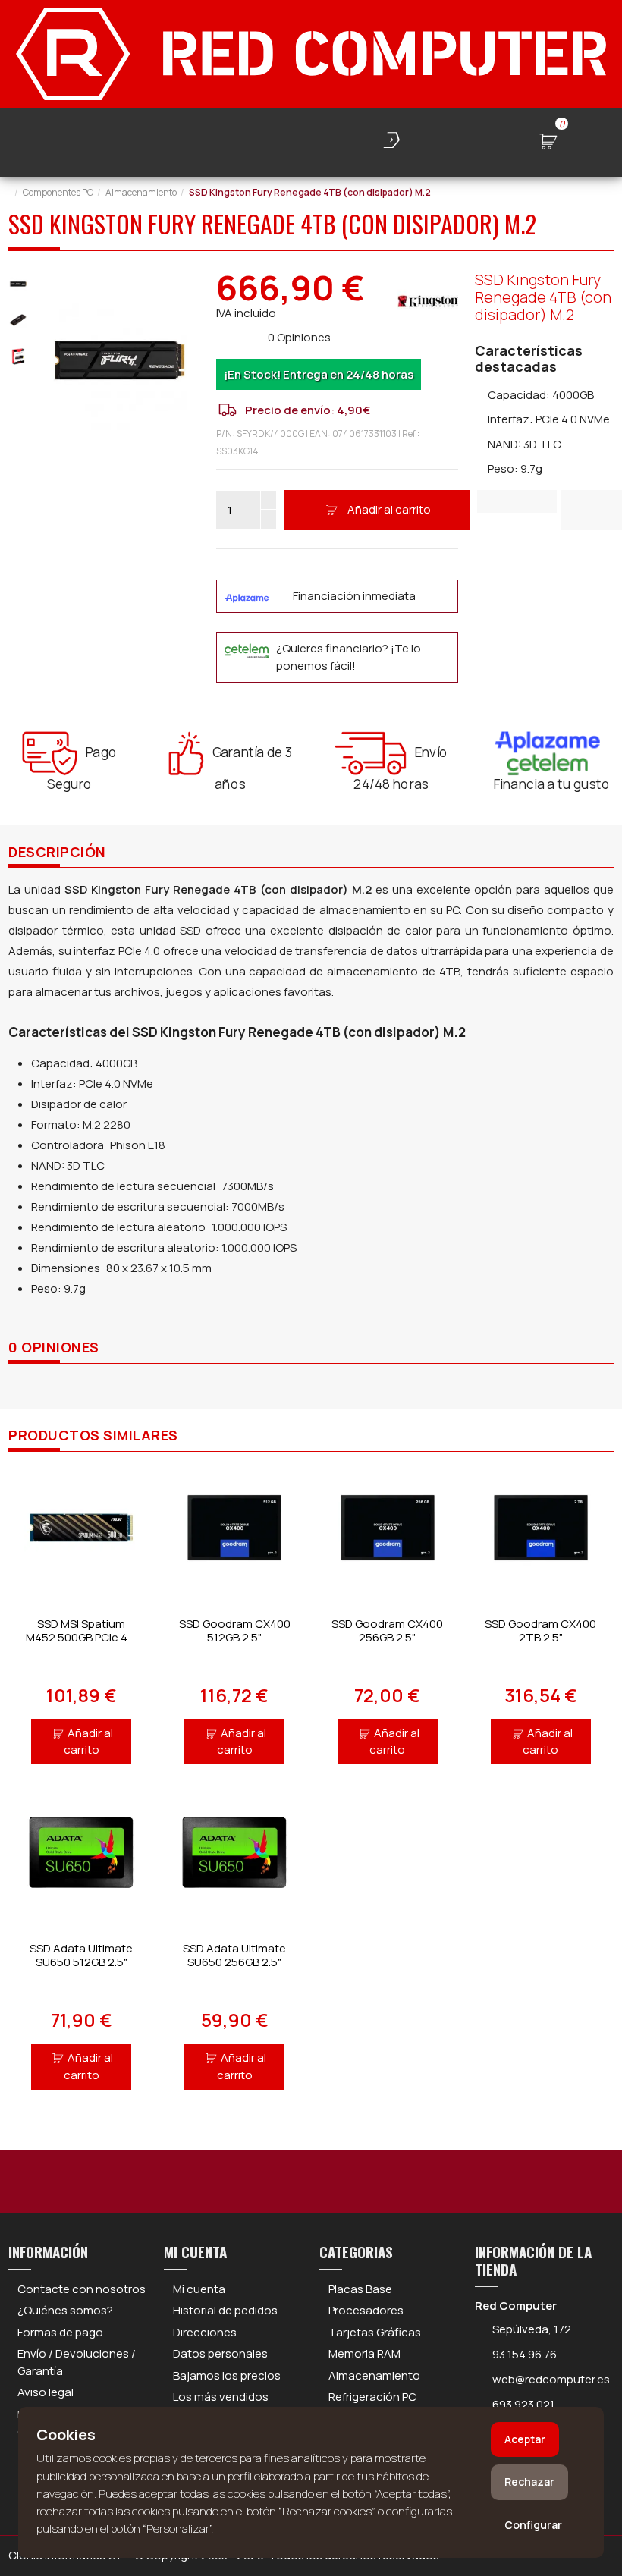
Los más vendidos (221, 2397)
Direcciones (205, 2332)
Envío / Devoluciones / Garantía (77, 2362)
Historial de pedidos (225, 2310)
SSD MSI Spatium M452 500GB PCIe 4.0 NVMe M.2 (81, 1637)
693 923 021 (522, 2404)
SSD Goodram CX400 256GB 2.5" (387, 1630)
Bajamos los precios (227, 2375)
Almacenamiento (374, 2375)
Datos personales (220, 2353)
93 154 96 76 (525, 2354)
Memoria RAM (364, 2353)
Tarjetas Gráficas (375, 2332)
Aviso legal (46, 2392)
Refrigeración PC (372, 2397)
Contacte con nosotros (82, 2289)
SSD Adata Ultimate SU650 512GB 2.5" (81, 1955)
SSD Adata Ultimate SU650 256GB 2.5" (234, 1955)
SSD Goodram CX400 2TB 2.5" (540, 1630)
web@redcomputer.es (551, 2379)
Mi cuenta (199, 2289)
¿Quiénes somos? (65, 2310)
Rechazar (529, 2482)
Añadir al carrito (389, 509)
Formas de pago (60, 2332)
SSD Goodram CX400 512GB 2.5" (235, 1630)
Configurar (533, 2525)
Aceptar (525, 2439)
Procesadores (366, 2310)
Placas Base (360, 2289)
